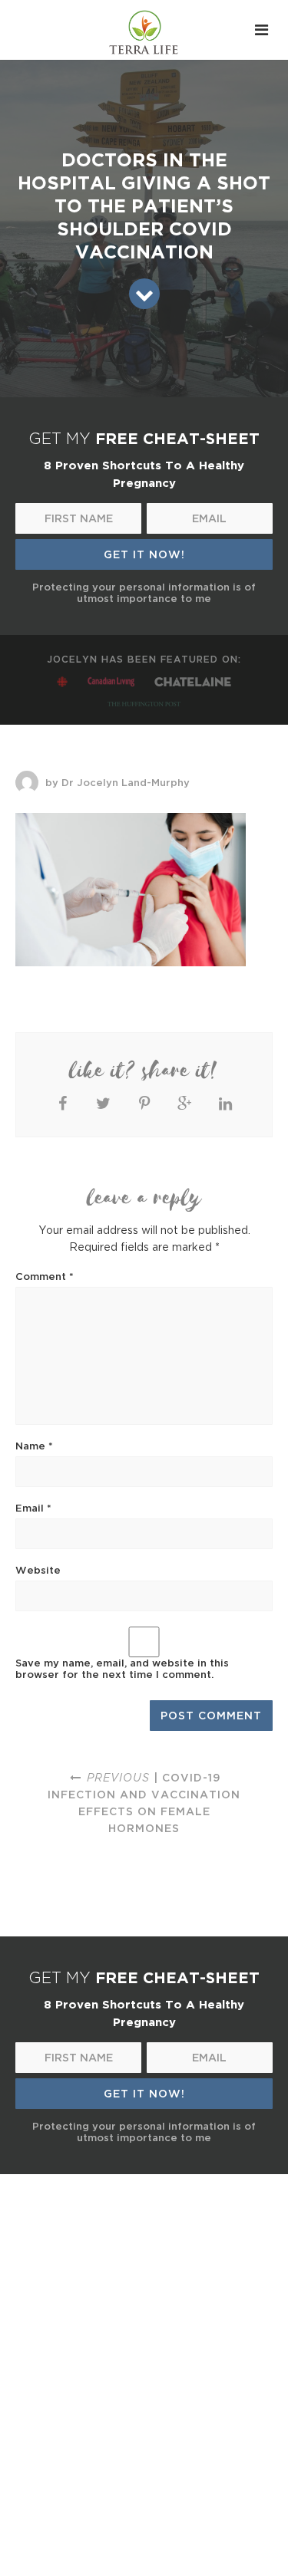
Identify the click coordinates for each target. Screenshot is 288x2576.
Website (38, 1570)
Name (34, 1446)
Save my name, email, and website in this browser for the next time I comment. (122, 1668)
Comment (45, 1276)
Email (33, 1508)
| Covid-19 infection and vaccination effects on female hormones (144, 1803)
